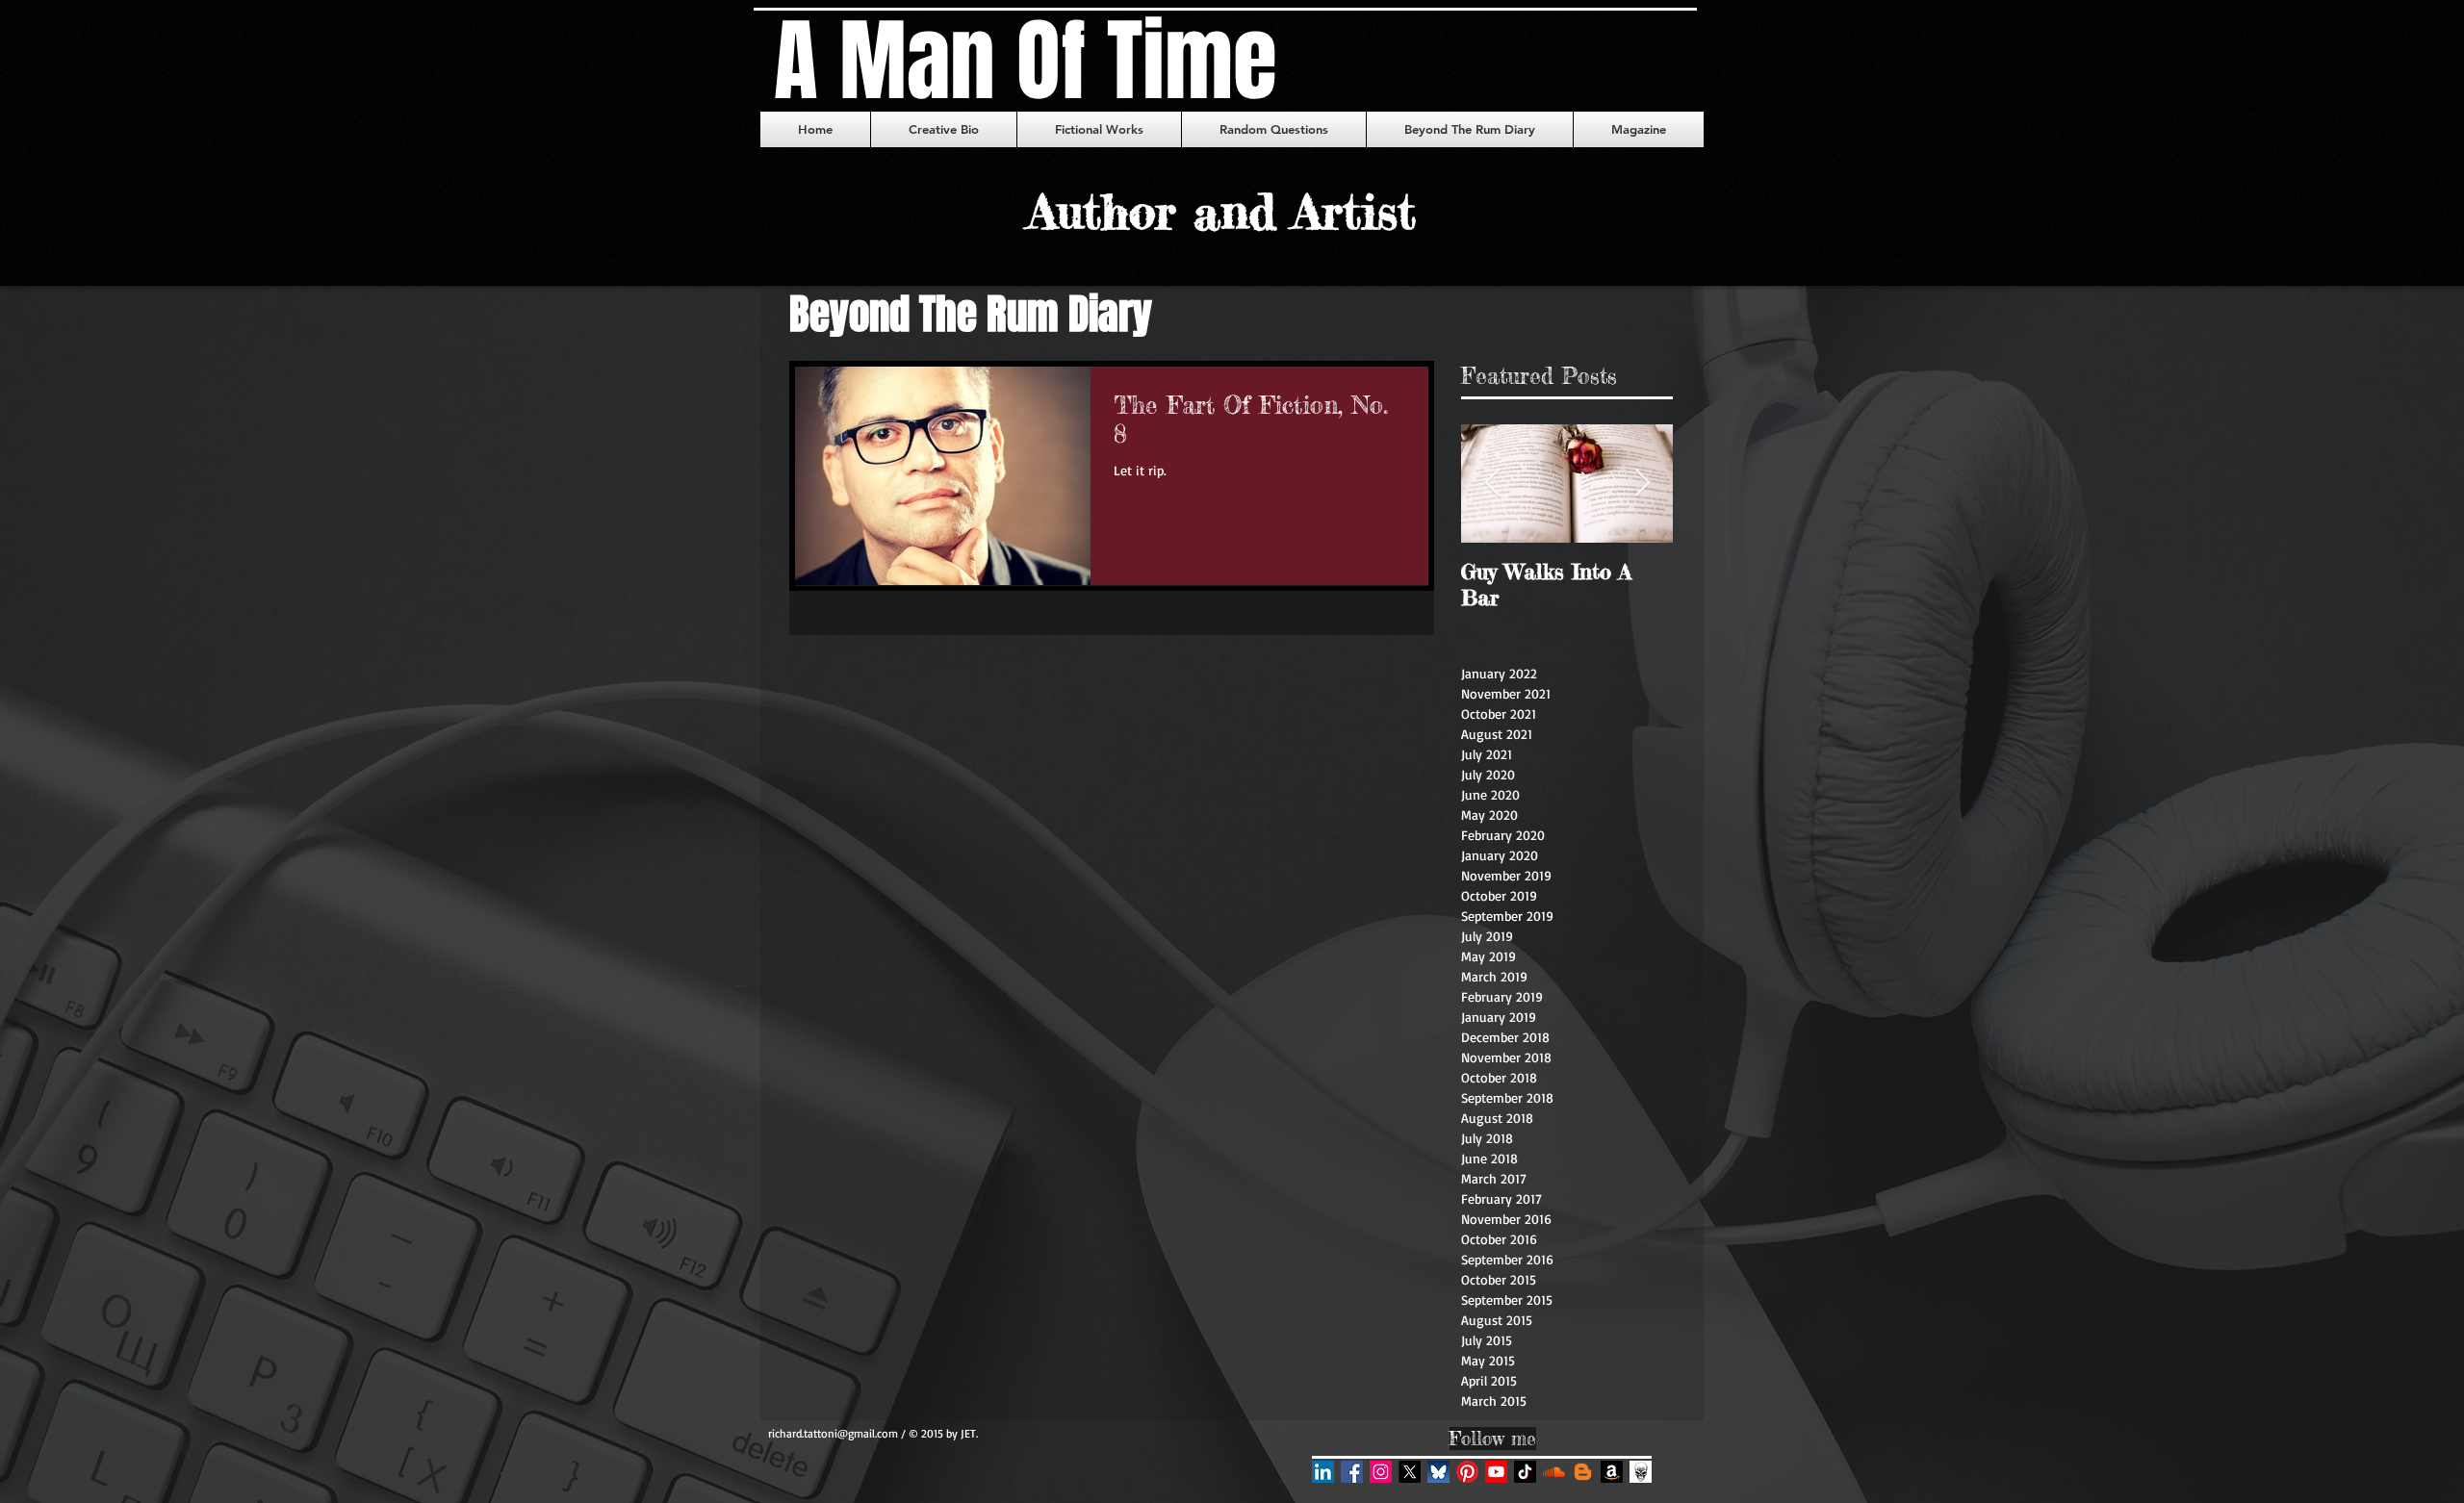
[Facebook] (1352, 1472)
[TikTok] (1525, 1472)
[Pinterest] (1467, 1472)
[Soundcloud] (1554, 1472)
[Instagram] (1381, 1472)
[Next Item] (1642, 484)
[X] (1410, 1472)
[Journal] (1641, 1472)
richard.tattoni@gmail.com (833, 1433)
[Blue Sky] (1438, 1472)
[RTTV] (1496, 1472)
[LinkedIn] (1323, 1472)
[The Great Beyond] (1583, 1472)
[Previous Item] (1492, 484)
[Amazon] (1612, 1472)
